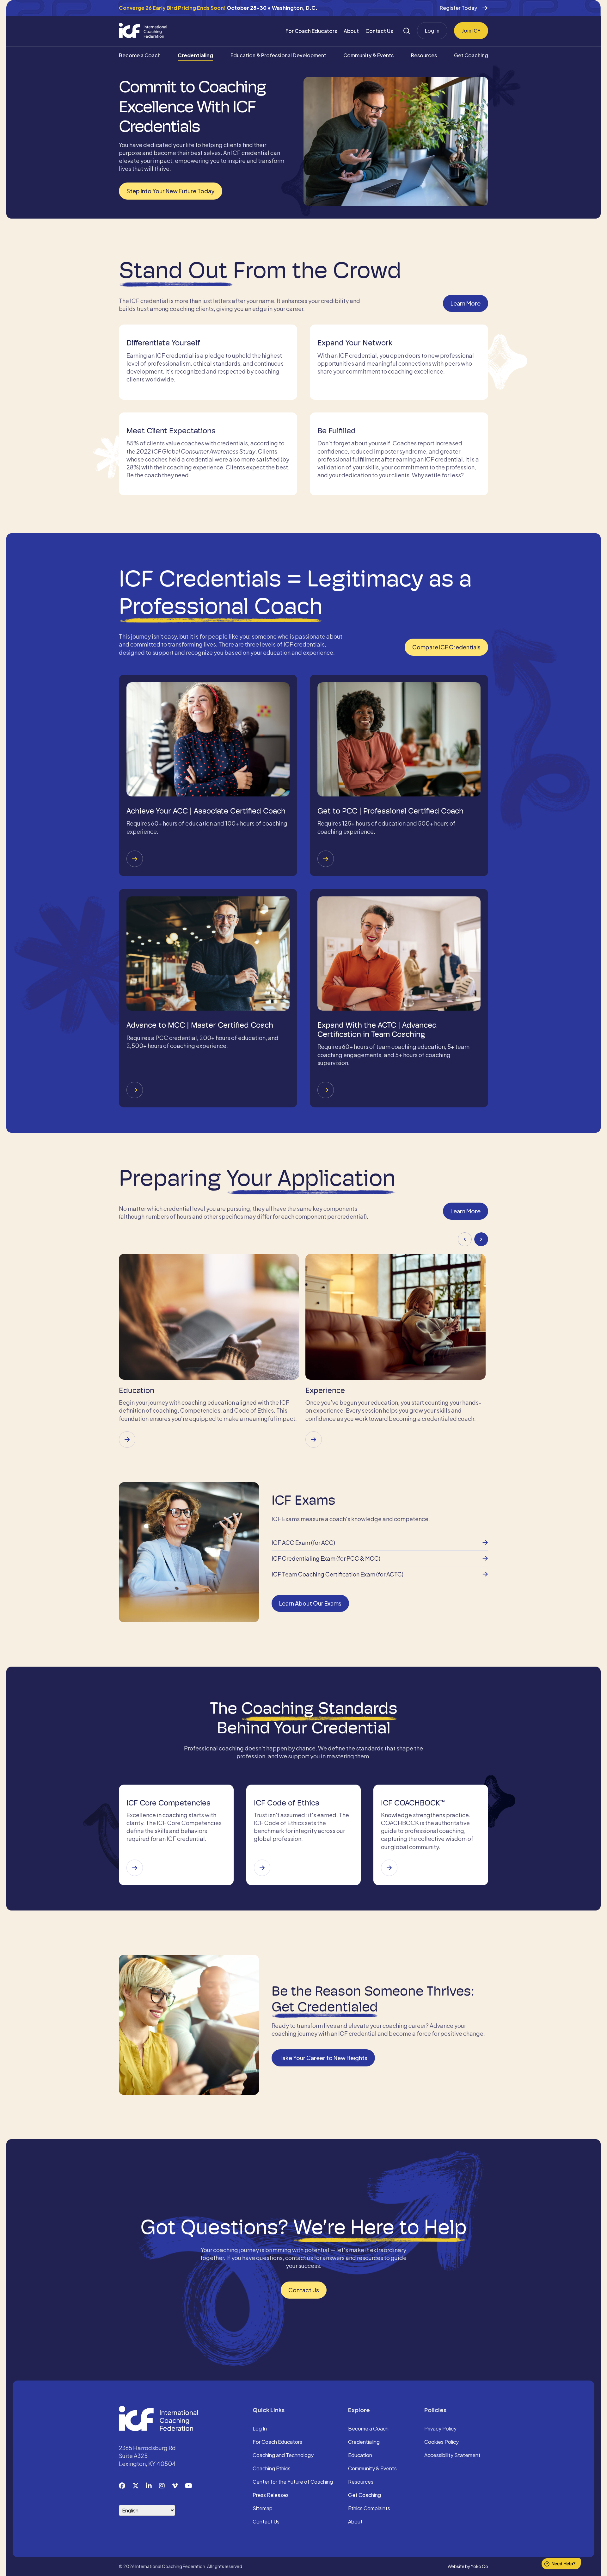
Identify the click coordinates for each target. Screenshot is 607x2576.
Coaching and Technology (283, 2455)
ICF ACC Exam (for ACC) (303, 1542)
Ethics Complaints (369, 2509)
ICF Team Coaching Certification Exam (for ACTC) (337, 1574)
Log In (432, 31)
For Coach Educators (311, 31)
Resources (424, 55)
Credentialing (195, 55)
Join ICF (471, 31)
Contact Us (379, 31)
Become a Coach (140, 55)
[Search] (407, 31)
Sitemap (263, 2509)
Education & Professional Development (278, 55)
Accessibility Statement (452, 2455)
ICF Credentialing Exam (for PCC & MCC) (326, 1558)
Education (360, 2455)
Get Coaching (471, 55)
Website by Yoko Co (468, 2566)
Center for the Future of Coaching (293, 2482)
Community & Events (368, 55)
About (351, 31)
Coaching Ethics (272, 2469)
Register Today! (459, 8)
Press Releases (271, 2495)
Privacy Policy (440, 2429)
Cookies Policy (441, 2442)
